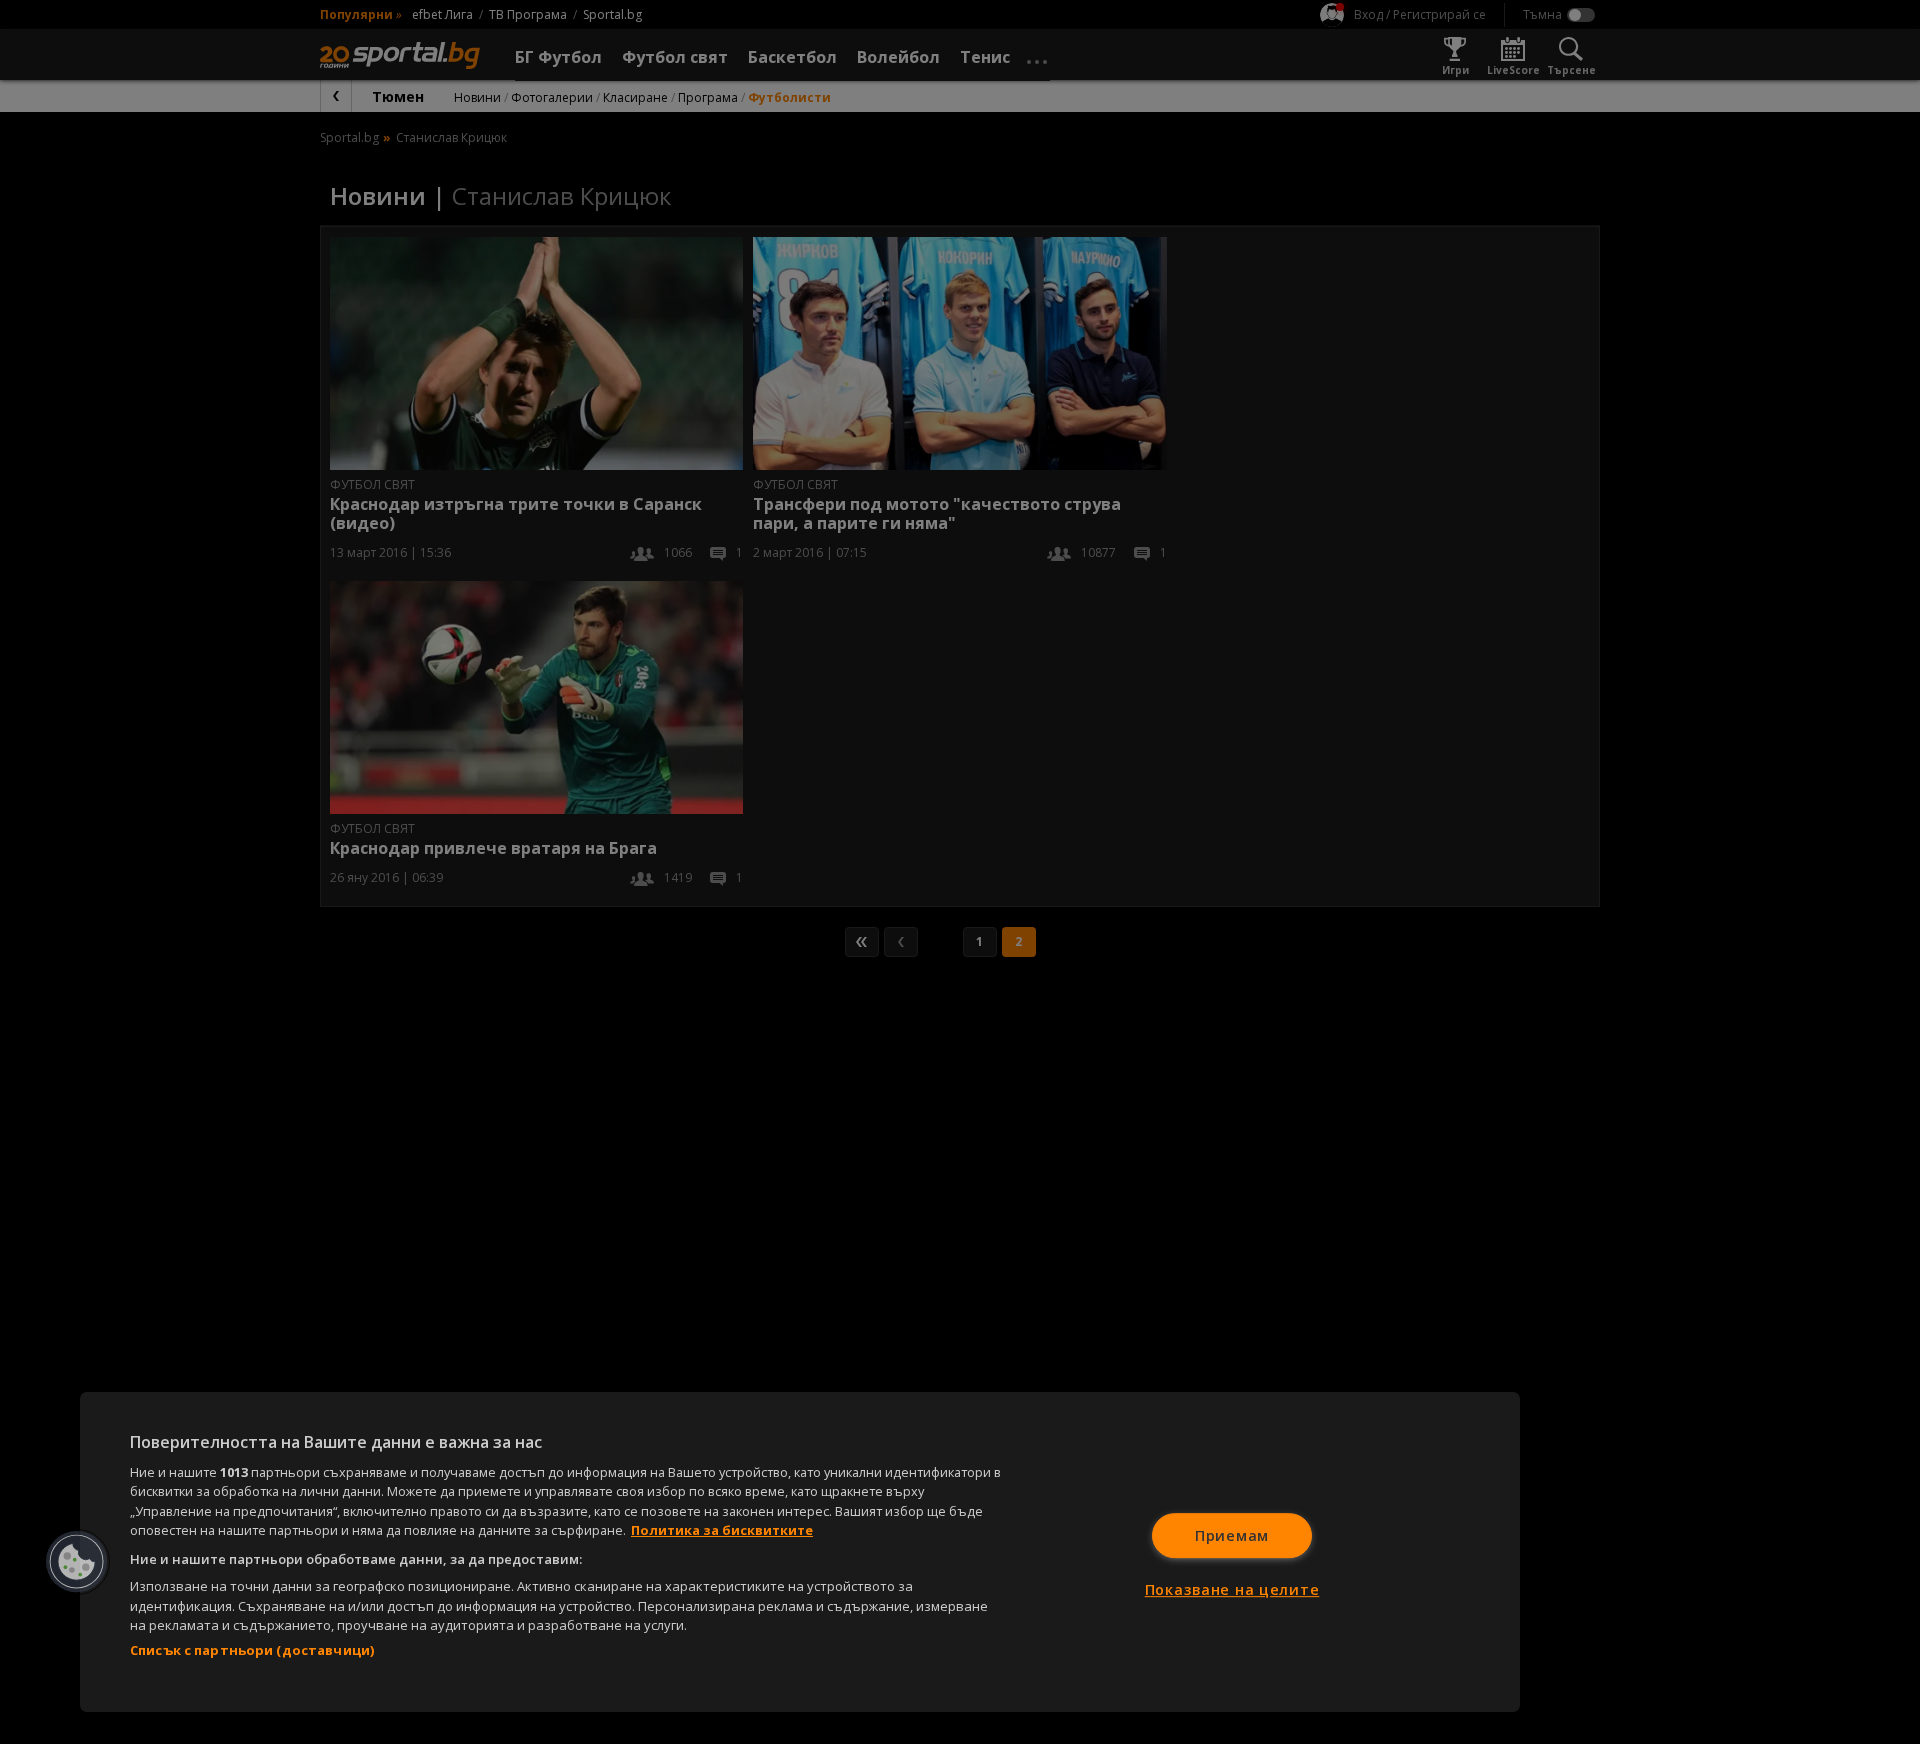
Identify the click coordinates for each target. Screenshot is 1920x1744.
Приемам (1232, 1535)
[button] (77, 1562)
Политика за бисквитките (722, 1530)
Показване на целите (1232, 1589)
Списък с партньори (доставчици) (252, 1650)
